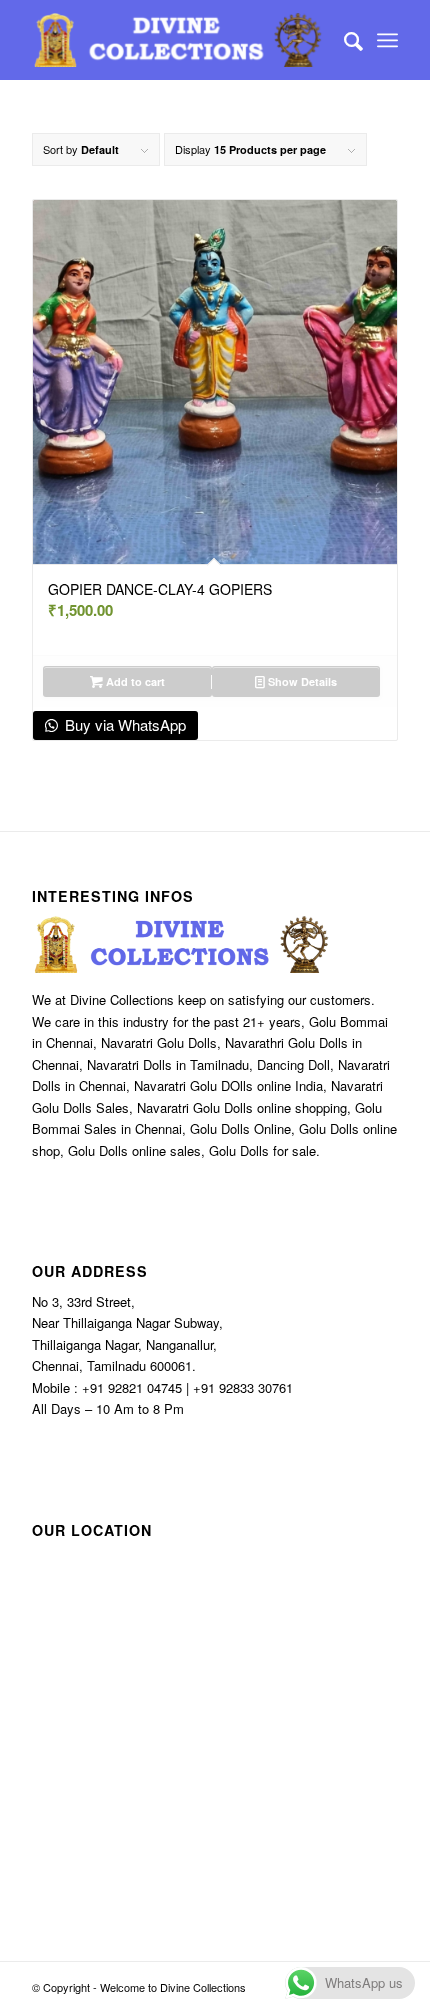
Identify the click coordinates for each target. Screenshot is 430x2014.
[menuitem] (343, 40)
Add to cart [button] (134, 681)
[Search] (343, 40)
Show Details (301, 681)
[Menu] (387, 40)
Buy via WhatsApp (123, 724)
